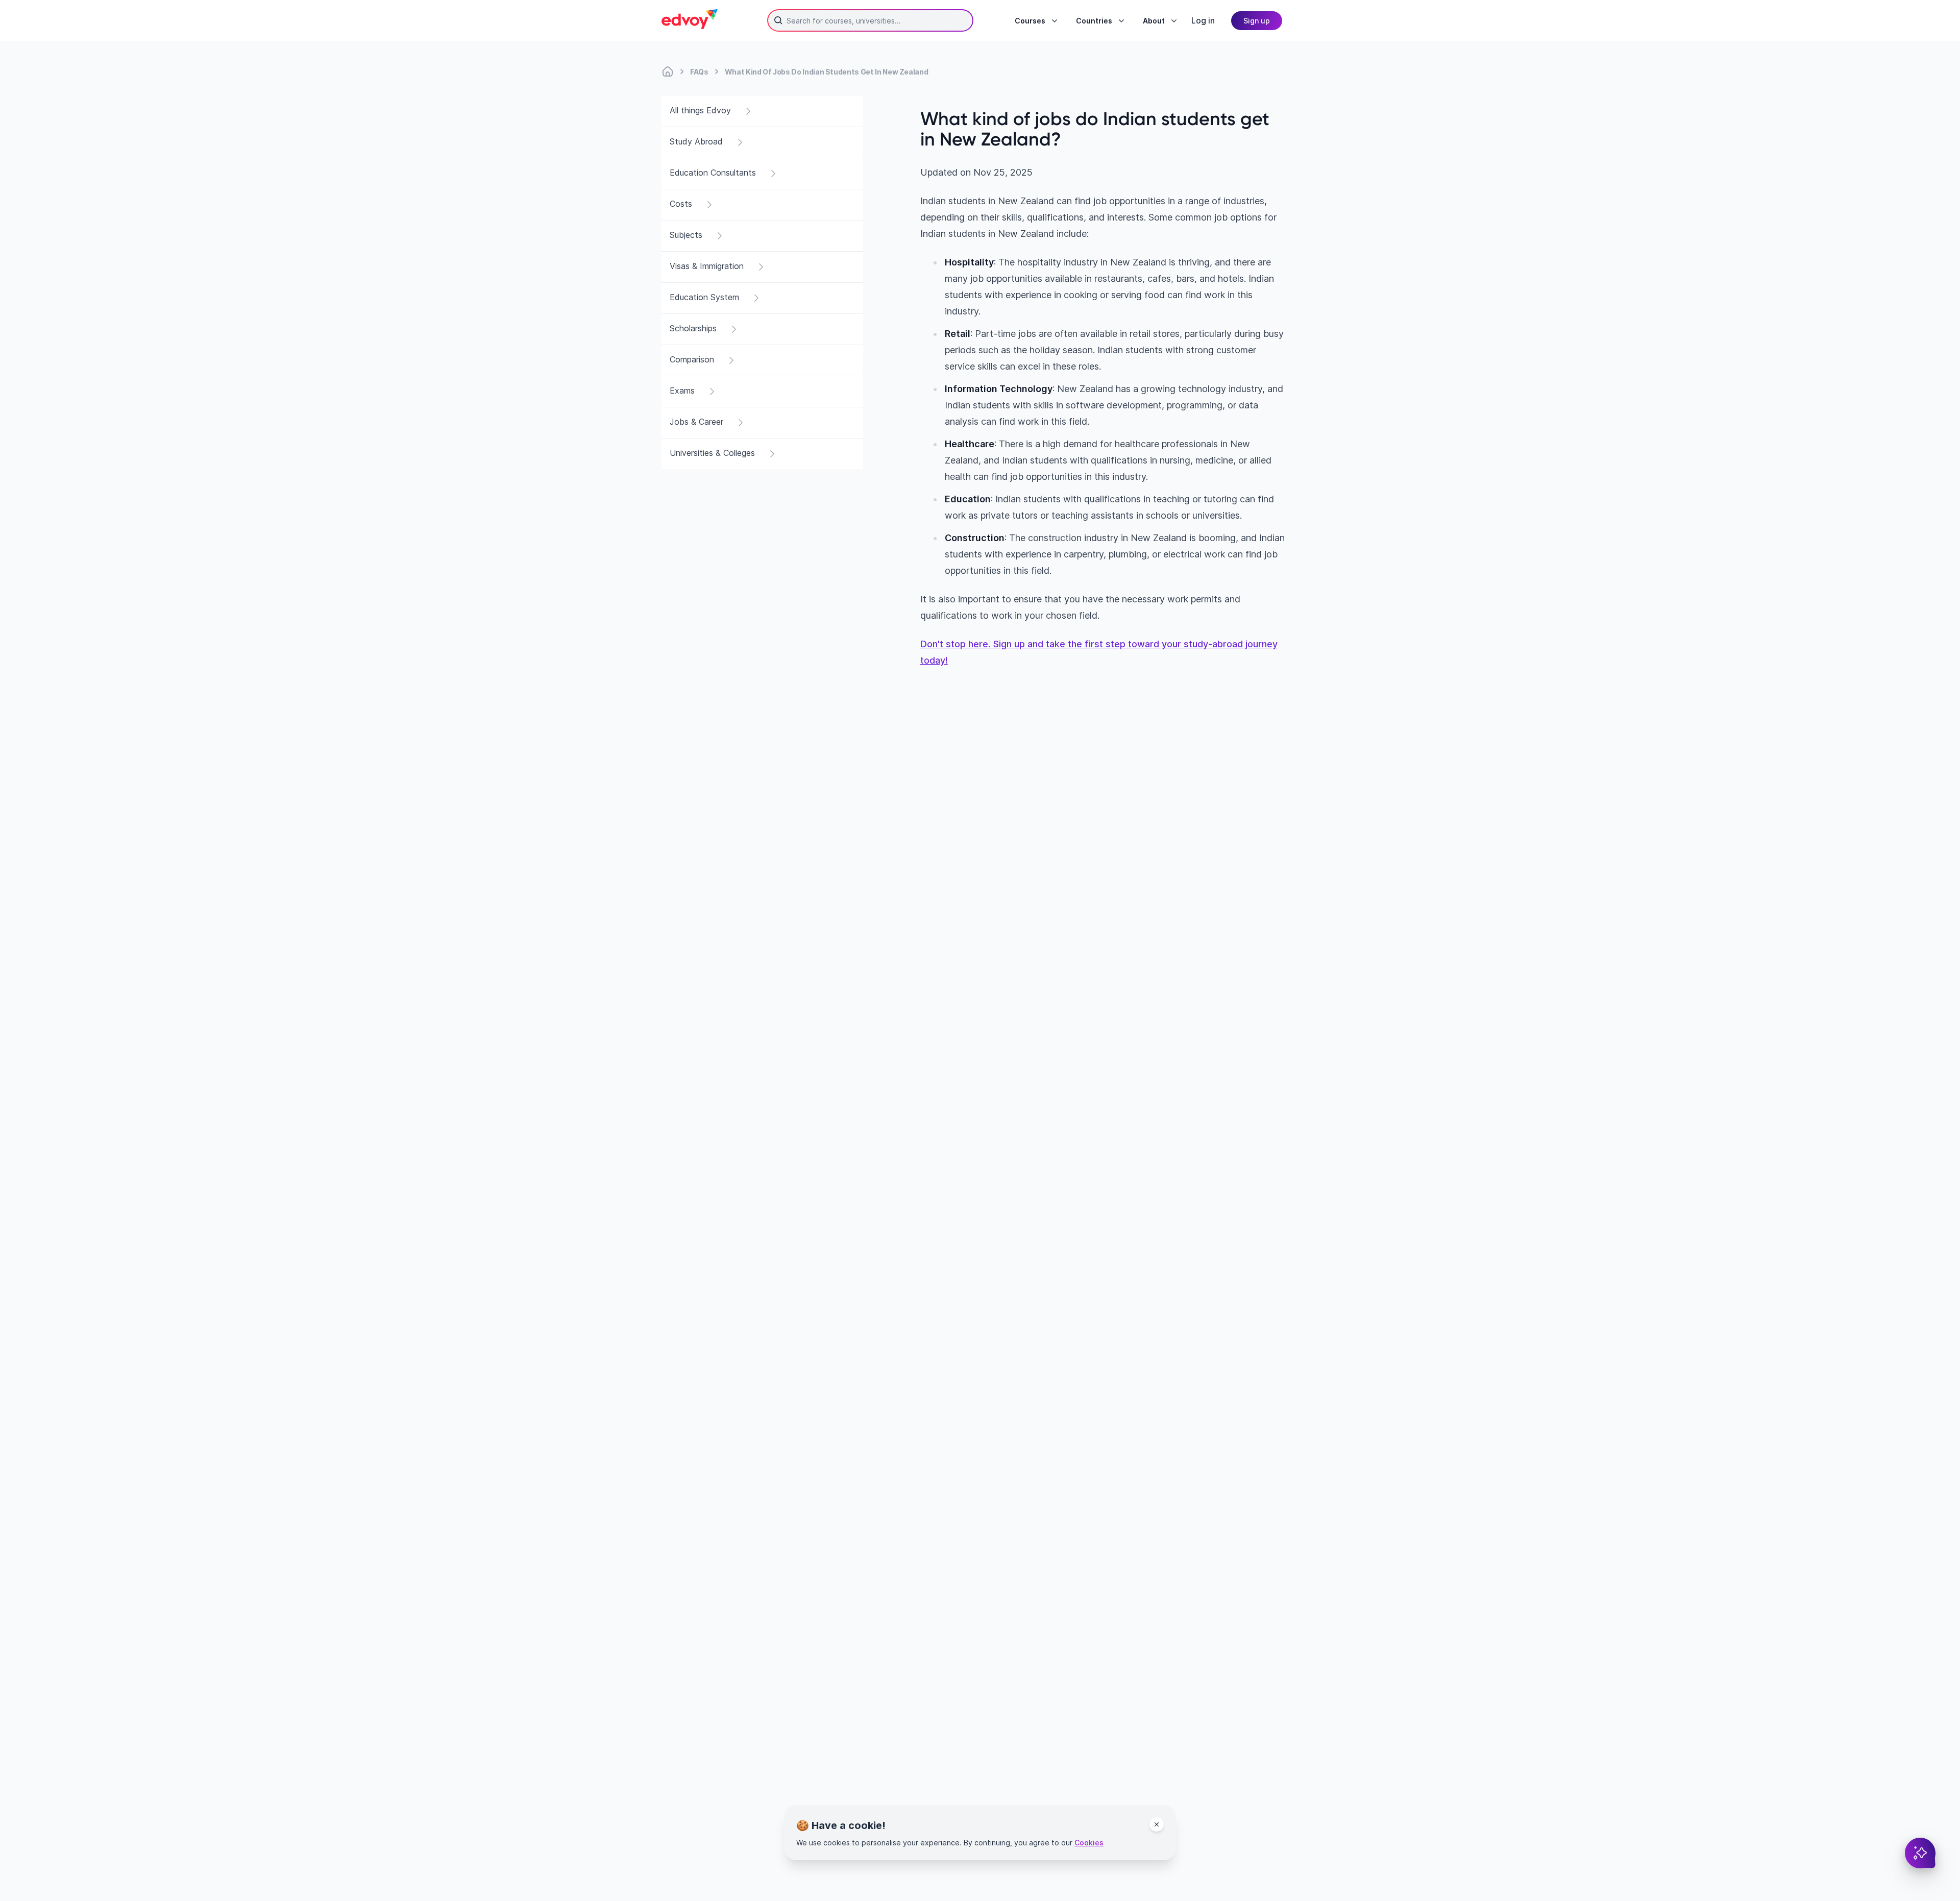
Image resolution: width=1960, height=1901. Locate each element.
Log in (1203, 20)
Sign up (1257, 21)
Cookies (1089, 1843)
